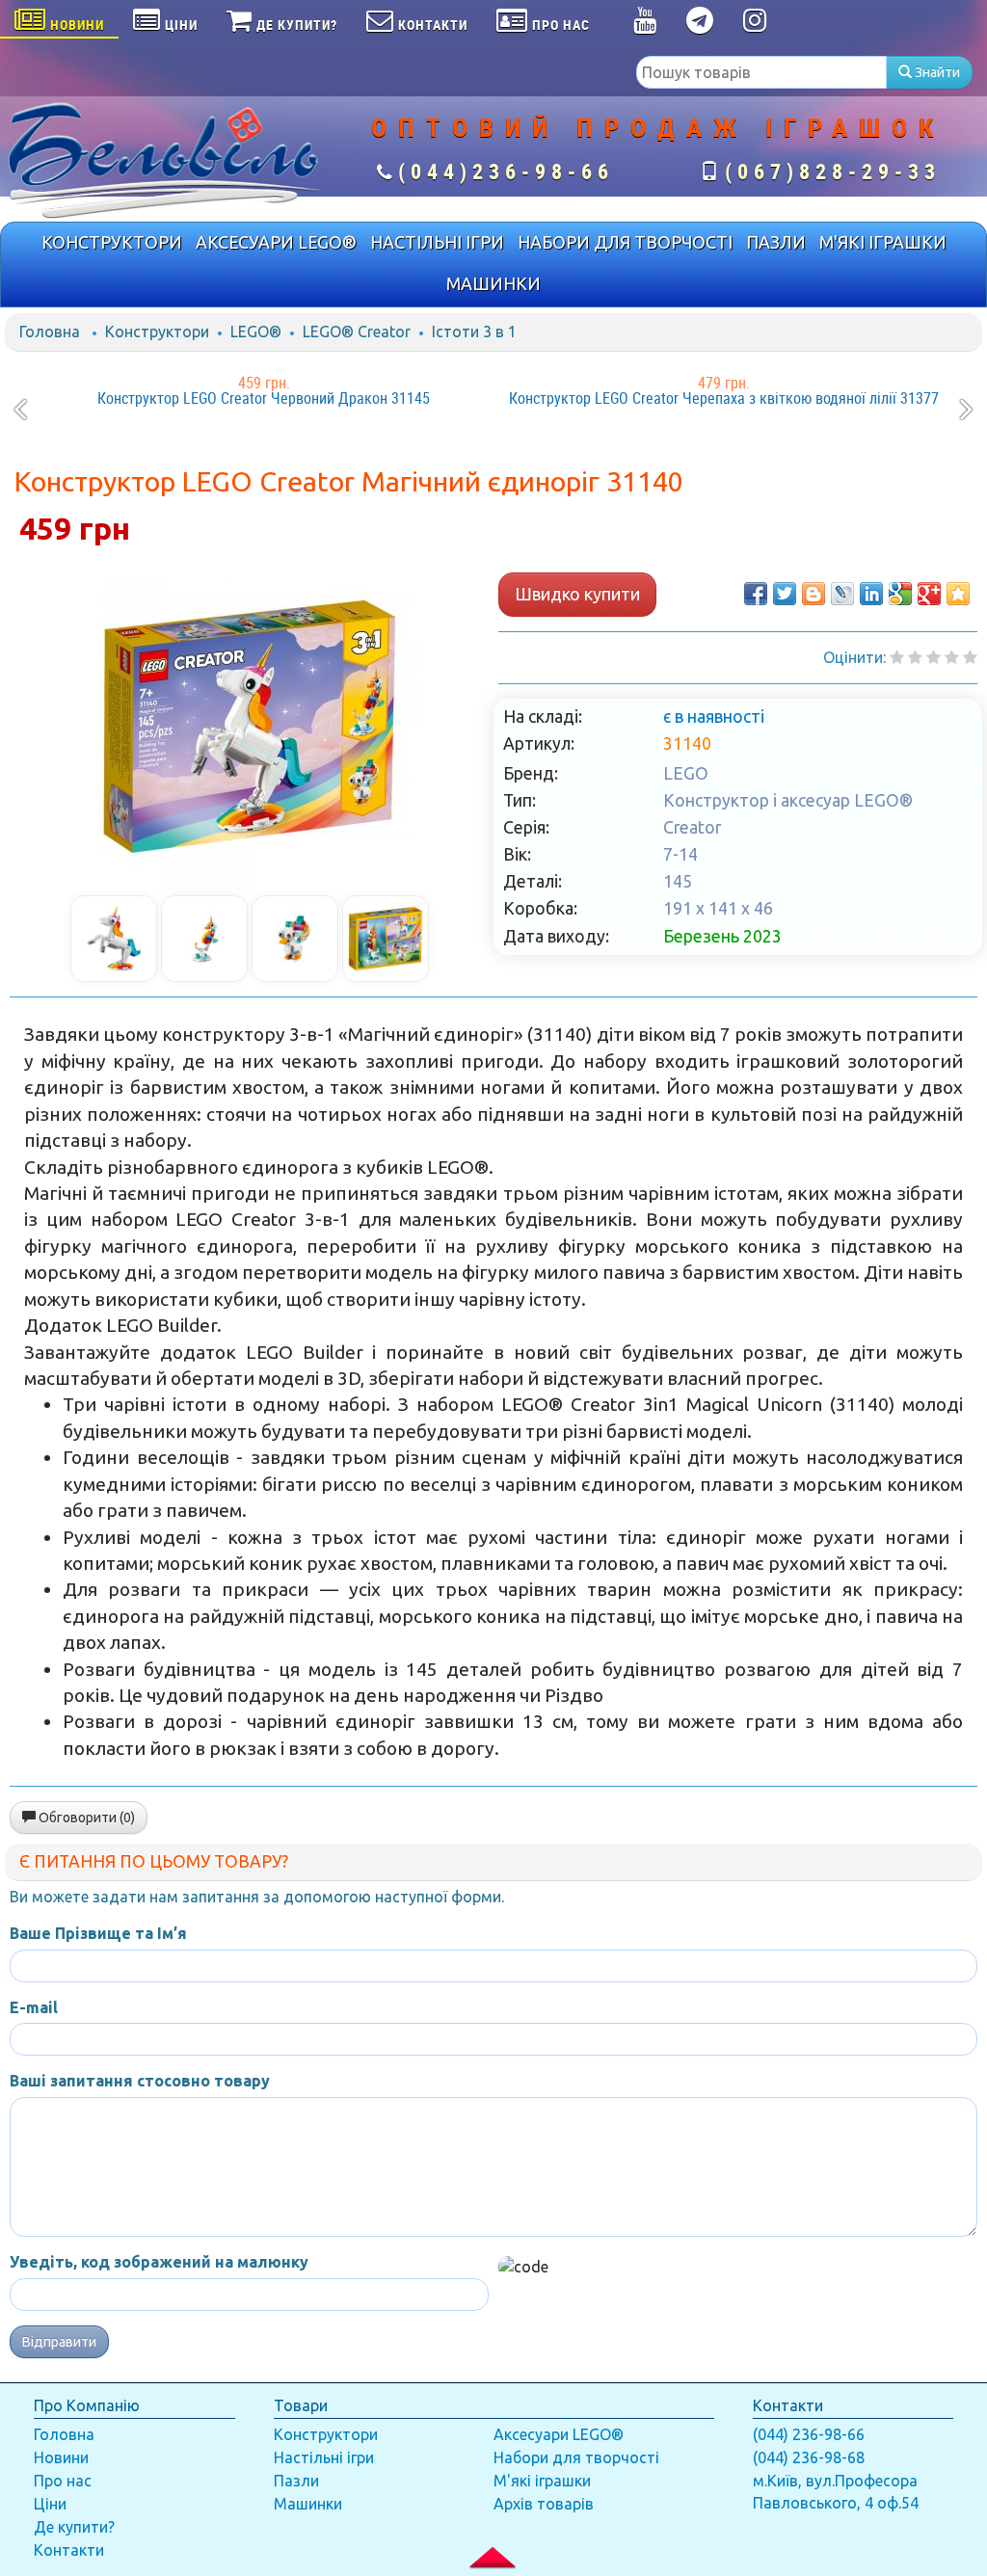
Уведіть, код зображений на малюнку (159, 2262)
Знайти (936, 72)
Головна (50, 332)
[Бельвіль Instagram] (755, 24)
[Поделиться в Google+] (929, 594)
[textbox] (761, 72)
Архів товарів (544, 2504)
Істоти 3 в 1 (474, 332)
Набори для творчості (576, 2457)
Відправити (59, 2342)
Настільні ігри (324, 2457)
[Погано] (915, 657)
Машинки (308, 2504)
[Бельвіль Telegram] (700, 24)
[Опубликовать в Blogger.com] (814, 594)
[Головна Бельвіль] (164, 159)
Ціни (50, 2504)
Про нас (63, 2481)
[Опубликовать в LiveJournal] (842, 594)
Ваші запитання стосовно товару (140, 2081)
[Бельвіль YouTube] (645, 24)
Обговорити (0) (85, 1818)
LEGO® (256, 332)
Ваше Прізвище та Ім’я (98, 1933)
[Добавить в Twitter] (785, 594)
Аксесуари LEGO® (559, 2434)
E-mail (34, 2007)
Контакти (69, 2550)
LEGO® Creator (357, 332)
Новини (61, 2457)
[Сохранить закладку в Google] (900, 594)
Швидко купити (577, 594)
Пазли (296, 2481)
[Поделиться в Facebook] (756, 594)
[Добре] (970, 657)
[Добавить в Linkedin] (871, 594)
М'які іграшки (542, 2481)
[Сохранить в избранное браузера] (958, 594)
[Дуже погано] (897, 657)
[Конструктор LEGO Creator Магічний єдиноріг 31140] (250, 727)
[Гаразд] (952, 657)
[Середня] (934, 657)
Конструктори (157, 332)
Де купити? (74, 2527)
